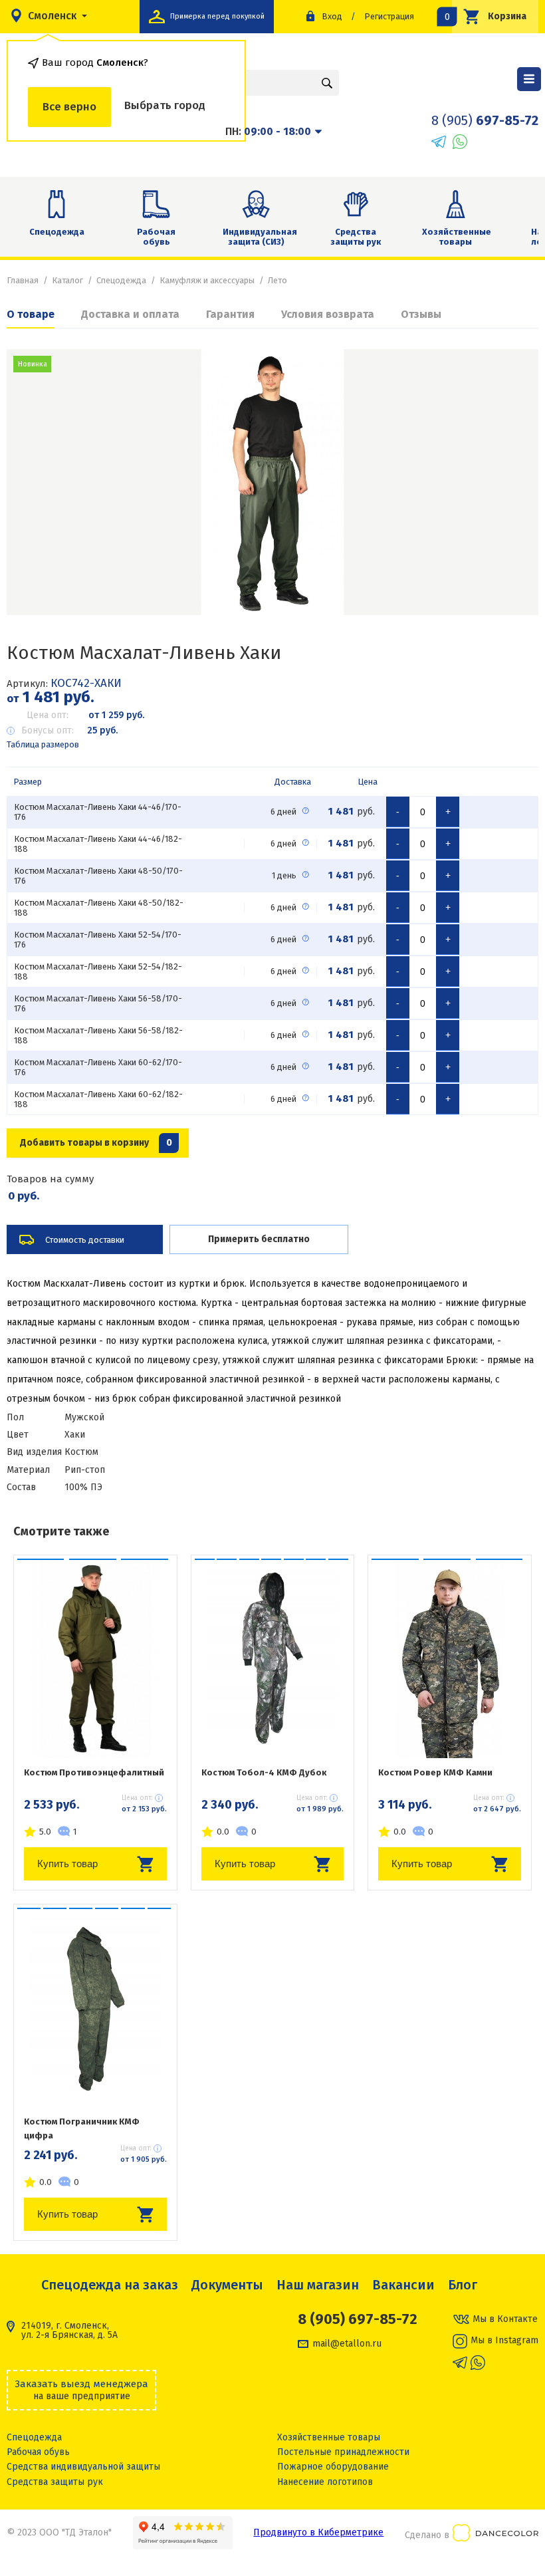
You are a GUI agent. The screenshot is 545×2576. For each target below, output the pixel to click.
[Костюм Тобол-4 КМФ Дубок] (273, 1658)
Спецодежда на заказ (110, 2285)
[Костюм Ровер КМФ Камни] (450, 1658)
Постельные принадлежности (343, 2452)
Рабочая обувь (156, 237)
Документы (227, 2285)
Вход (332, 16)
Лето (277, 280)
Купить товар (67, 1864)
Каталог (67, 280)
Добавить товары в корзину (96, 1143)
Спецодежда (57, 232)
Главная (23, 280)
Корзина (489, 16)
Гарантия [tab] (230, 314)
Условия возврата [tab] (328, 314)
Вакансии (403, 2285)
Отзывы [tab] (421, 314)
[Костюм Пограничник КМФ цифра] (95, 2007)
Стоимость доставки (85, 1240)
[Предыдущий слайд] (33, 482)
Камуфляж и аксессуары (207, 280)
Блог (463, 2285)
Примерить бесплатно (259, 1239)
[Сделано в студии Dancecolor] (495, 2535)
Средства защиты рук (356, 237)
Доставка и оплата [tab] (130, 314)
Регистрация (389, 16)
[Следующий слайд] (512, 482)
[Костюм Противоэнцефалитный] (95, 1658)
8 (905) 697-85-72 (358, 2319)
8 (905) (485, 120)
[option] (272, 482)
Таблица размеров (43, 744)
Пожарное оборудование (333, 2467)
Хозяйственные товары (457, 237)
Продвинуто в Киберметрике (318, 2532)
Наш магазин (318, 2285)
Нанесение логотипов (325, 2482)
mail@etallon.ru (347, 2344)
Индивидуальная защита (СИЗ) (260, 237)
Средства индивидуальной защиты (83, 2467)
